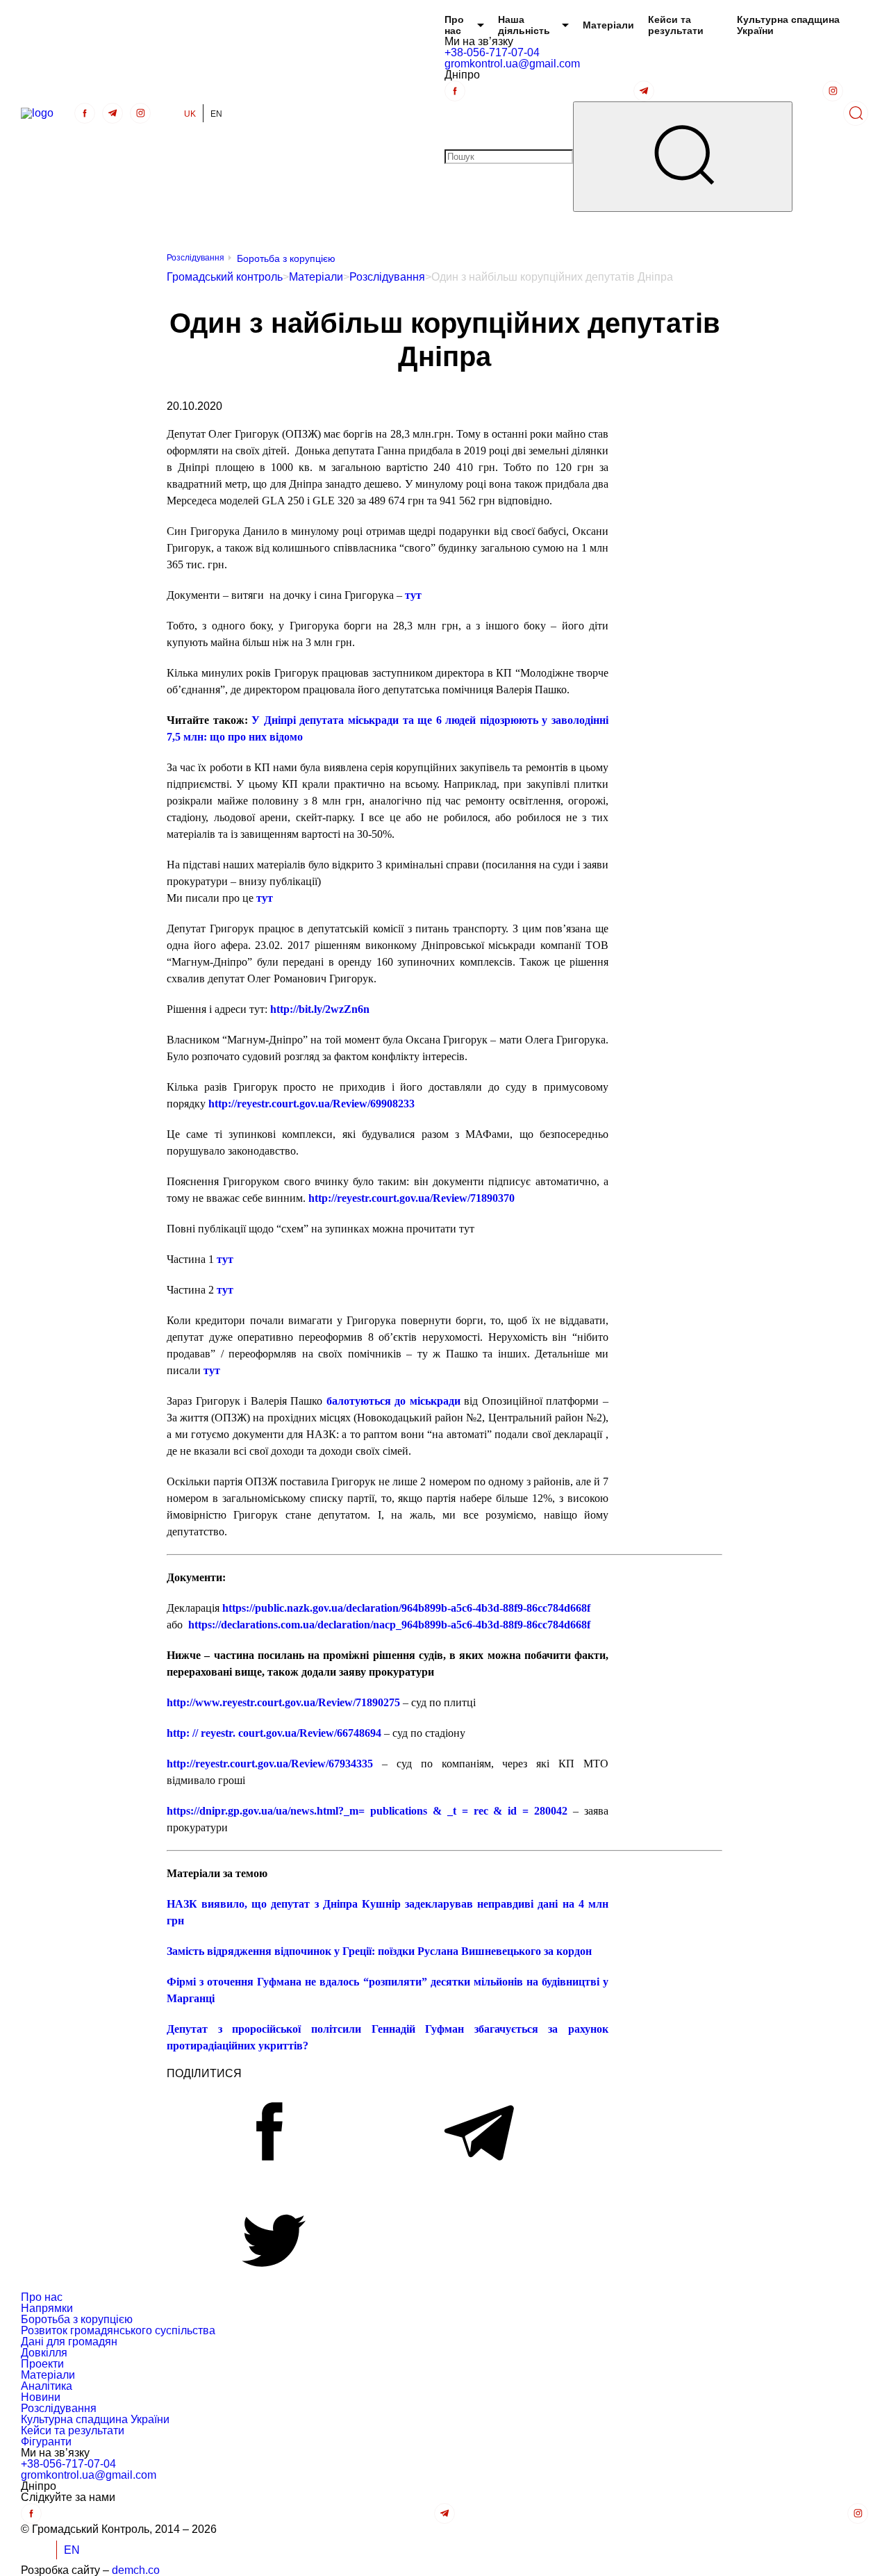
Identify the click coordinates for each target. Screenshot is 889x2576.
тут (265, 898)
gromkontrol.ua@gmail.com (512, 64)
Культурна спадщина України (788, 25)
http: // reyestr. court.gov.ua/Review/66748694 (274, 1733)
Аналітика (47, 2386)
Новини (41, 2397)
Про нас (454, 25)
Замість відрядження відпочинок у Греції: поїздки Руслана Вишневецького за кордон (379, 1951)
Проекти (42, 2364)
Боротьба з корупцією (286, 258)
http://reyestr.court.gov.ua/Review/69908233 (311, 1104)
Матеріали (608, 25)
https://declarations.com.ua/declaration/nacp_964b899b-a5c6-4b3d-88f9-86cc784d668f (389, 1625)
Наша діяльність (524, 25)
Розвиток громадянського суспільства (118, 2330)
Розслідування (196, 258)
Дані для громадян (69, 2342)
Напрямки (47, 2308)
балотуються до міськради (393, 1401)
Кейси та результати (676, 25)
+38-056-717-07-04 (492, 52)
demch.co (136, 2570)
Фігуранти (46, 2442)
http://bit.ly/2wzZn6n (320, 1009)
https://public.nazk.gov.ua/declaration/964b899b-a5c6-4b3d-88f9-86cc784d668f (406, 1608)
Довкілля (44, 2353)
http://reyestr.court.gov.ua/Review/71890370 (412, 1198)
